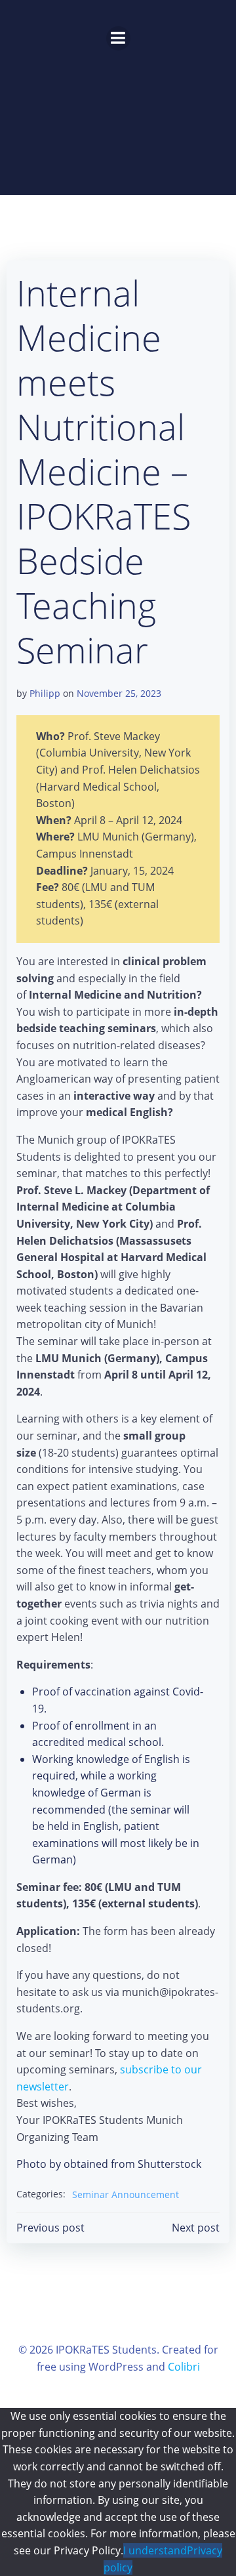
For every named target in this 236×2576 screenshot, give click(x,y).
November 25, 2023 (119, 693)
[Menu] (118, 38)
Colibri (184, 2367)
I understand (155, 2550)
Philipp (45, 693)
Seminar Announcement (126, 2194)
